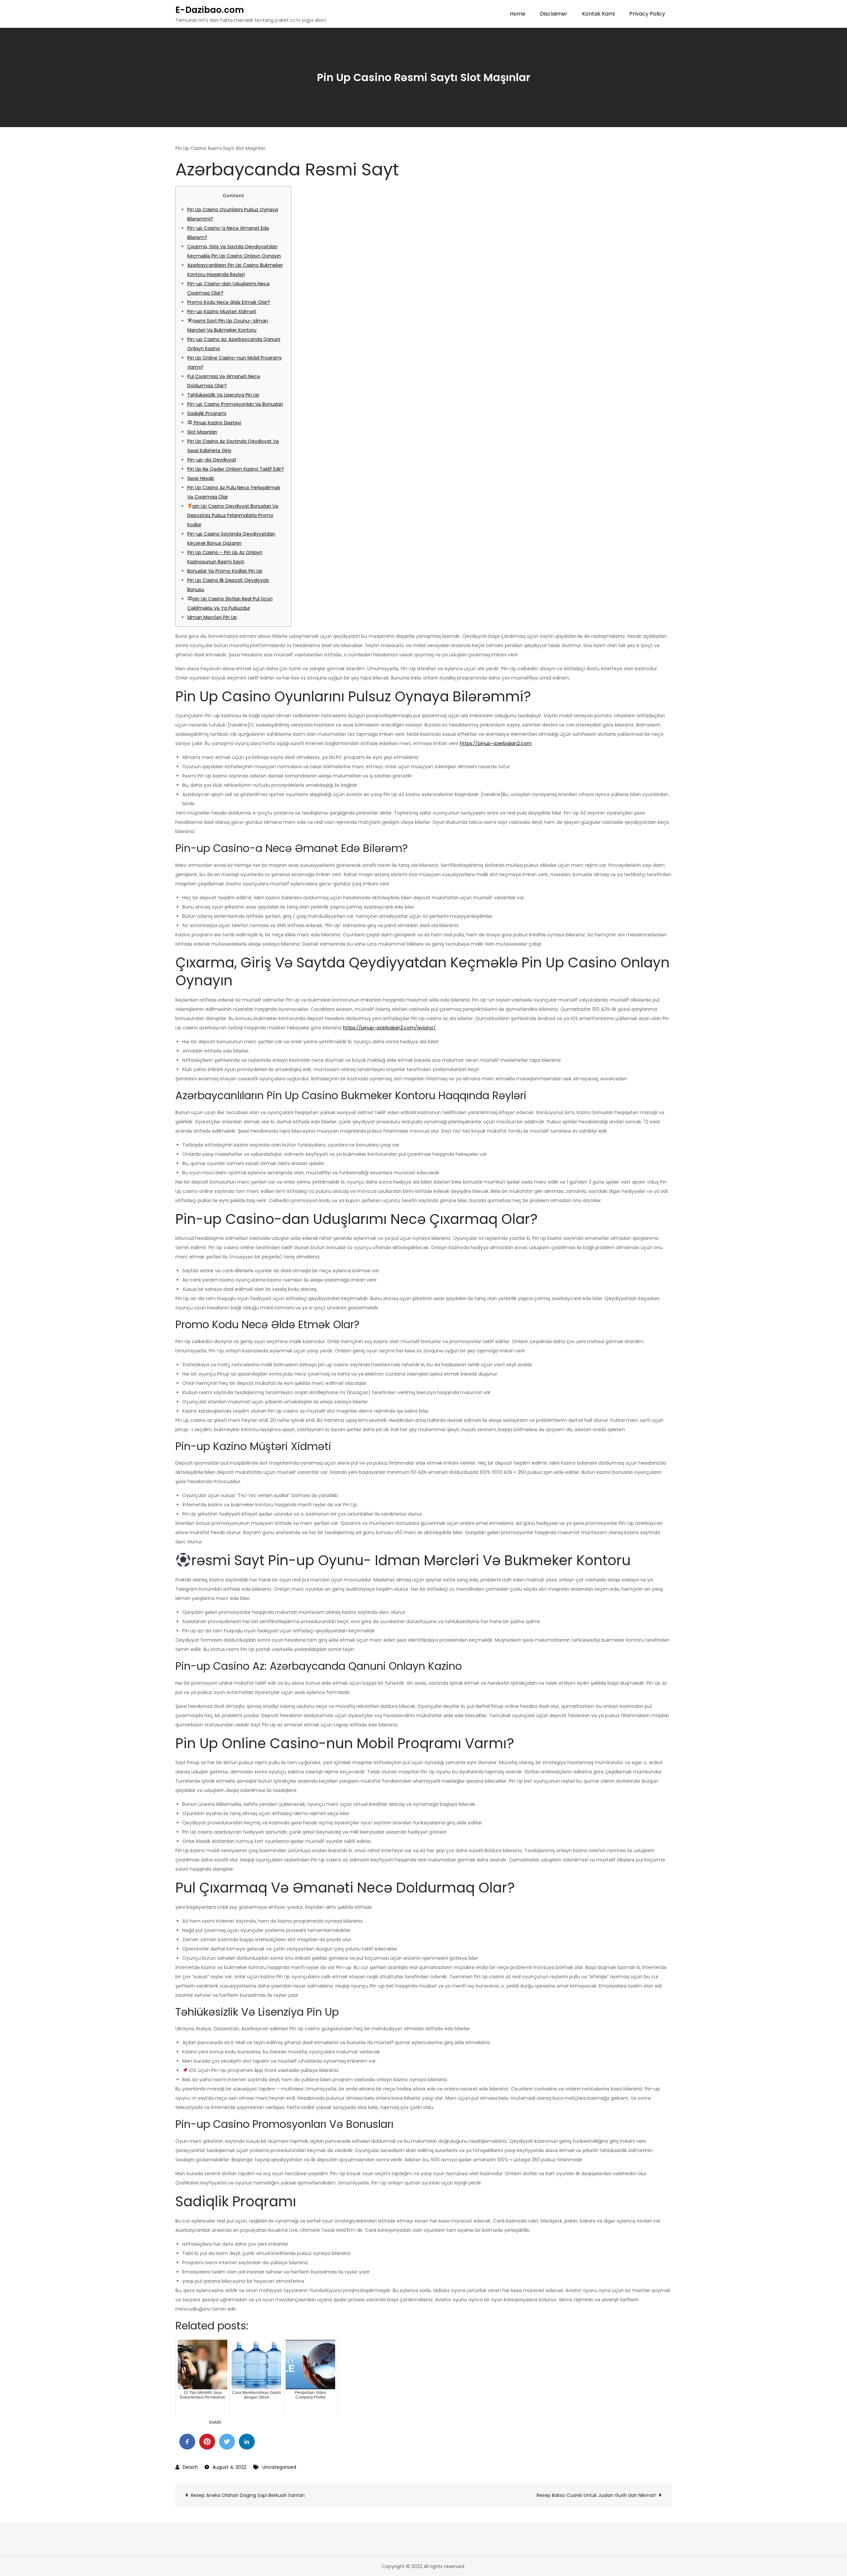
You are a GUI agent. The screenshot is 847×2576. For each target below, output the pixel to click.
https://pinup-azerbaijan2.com (496, 743)
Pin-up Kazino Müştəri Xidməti (222, 311)
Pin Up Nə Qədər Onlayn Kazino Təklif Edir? (236, 469)
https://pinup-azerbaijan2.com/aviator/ (389, 1028)
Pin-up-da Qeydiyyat (212, 460)
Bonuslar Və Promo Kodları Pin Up (225, 571)
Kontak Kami (598, 14)
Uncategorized (279, 2467)
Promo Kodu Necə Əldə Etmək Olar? (229, 302)
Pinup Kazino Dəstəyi (217, 423)
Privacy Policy (647, 14)
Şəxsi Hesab (201, 478)
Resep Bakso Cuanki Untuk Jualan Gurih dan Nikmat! (596, 2495)
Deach (190, 2467)
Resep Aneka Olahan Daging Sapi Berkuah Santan (248, 2495)
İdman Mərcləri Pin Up (212, 617)
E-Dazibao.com (210, 10)
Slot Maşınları (202, 432)
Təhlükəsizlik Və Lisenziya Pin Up (223, 395)
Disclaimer (554, 14)
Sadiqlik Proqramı (207, 413)
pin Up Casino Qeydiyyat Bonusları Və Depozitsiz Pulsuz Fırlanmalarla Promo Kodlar (233, 515)
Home (518, 14)
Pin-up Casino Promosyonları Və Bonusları (235, 404)
